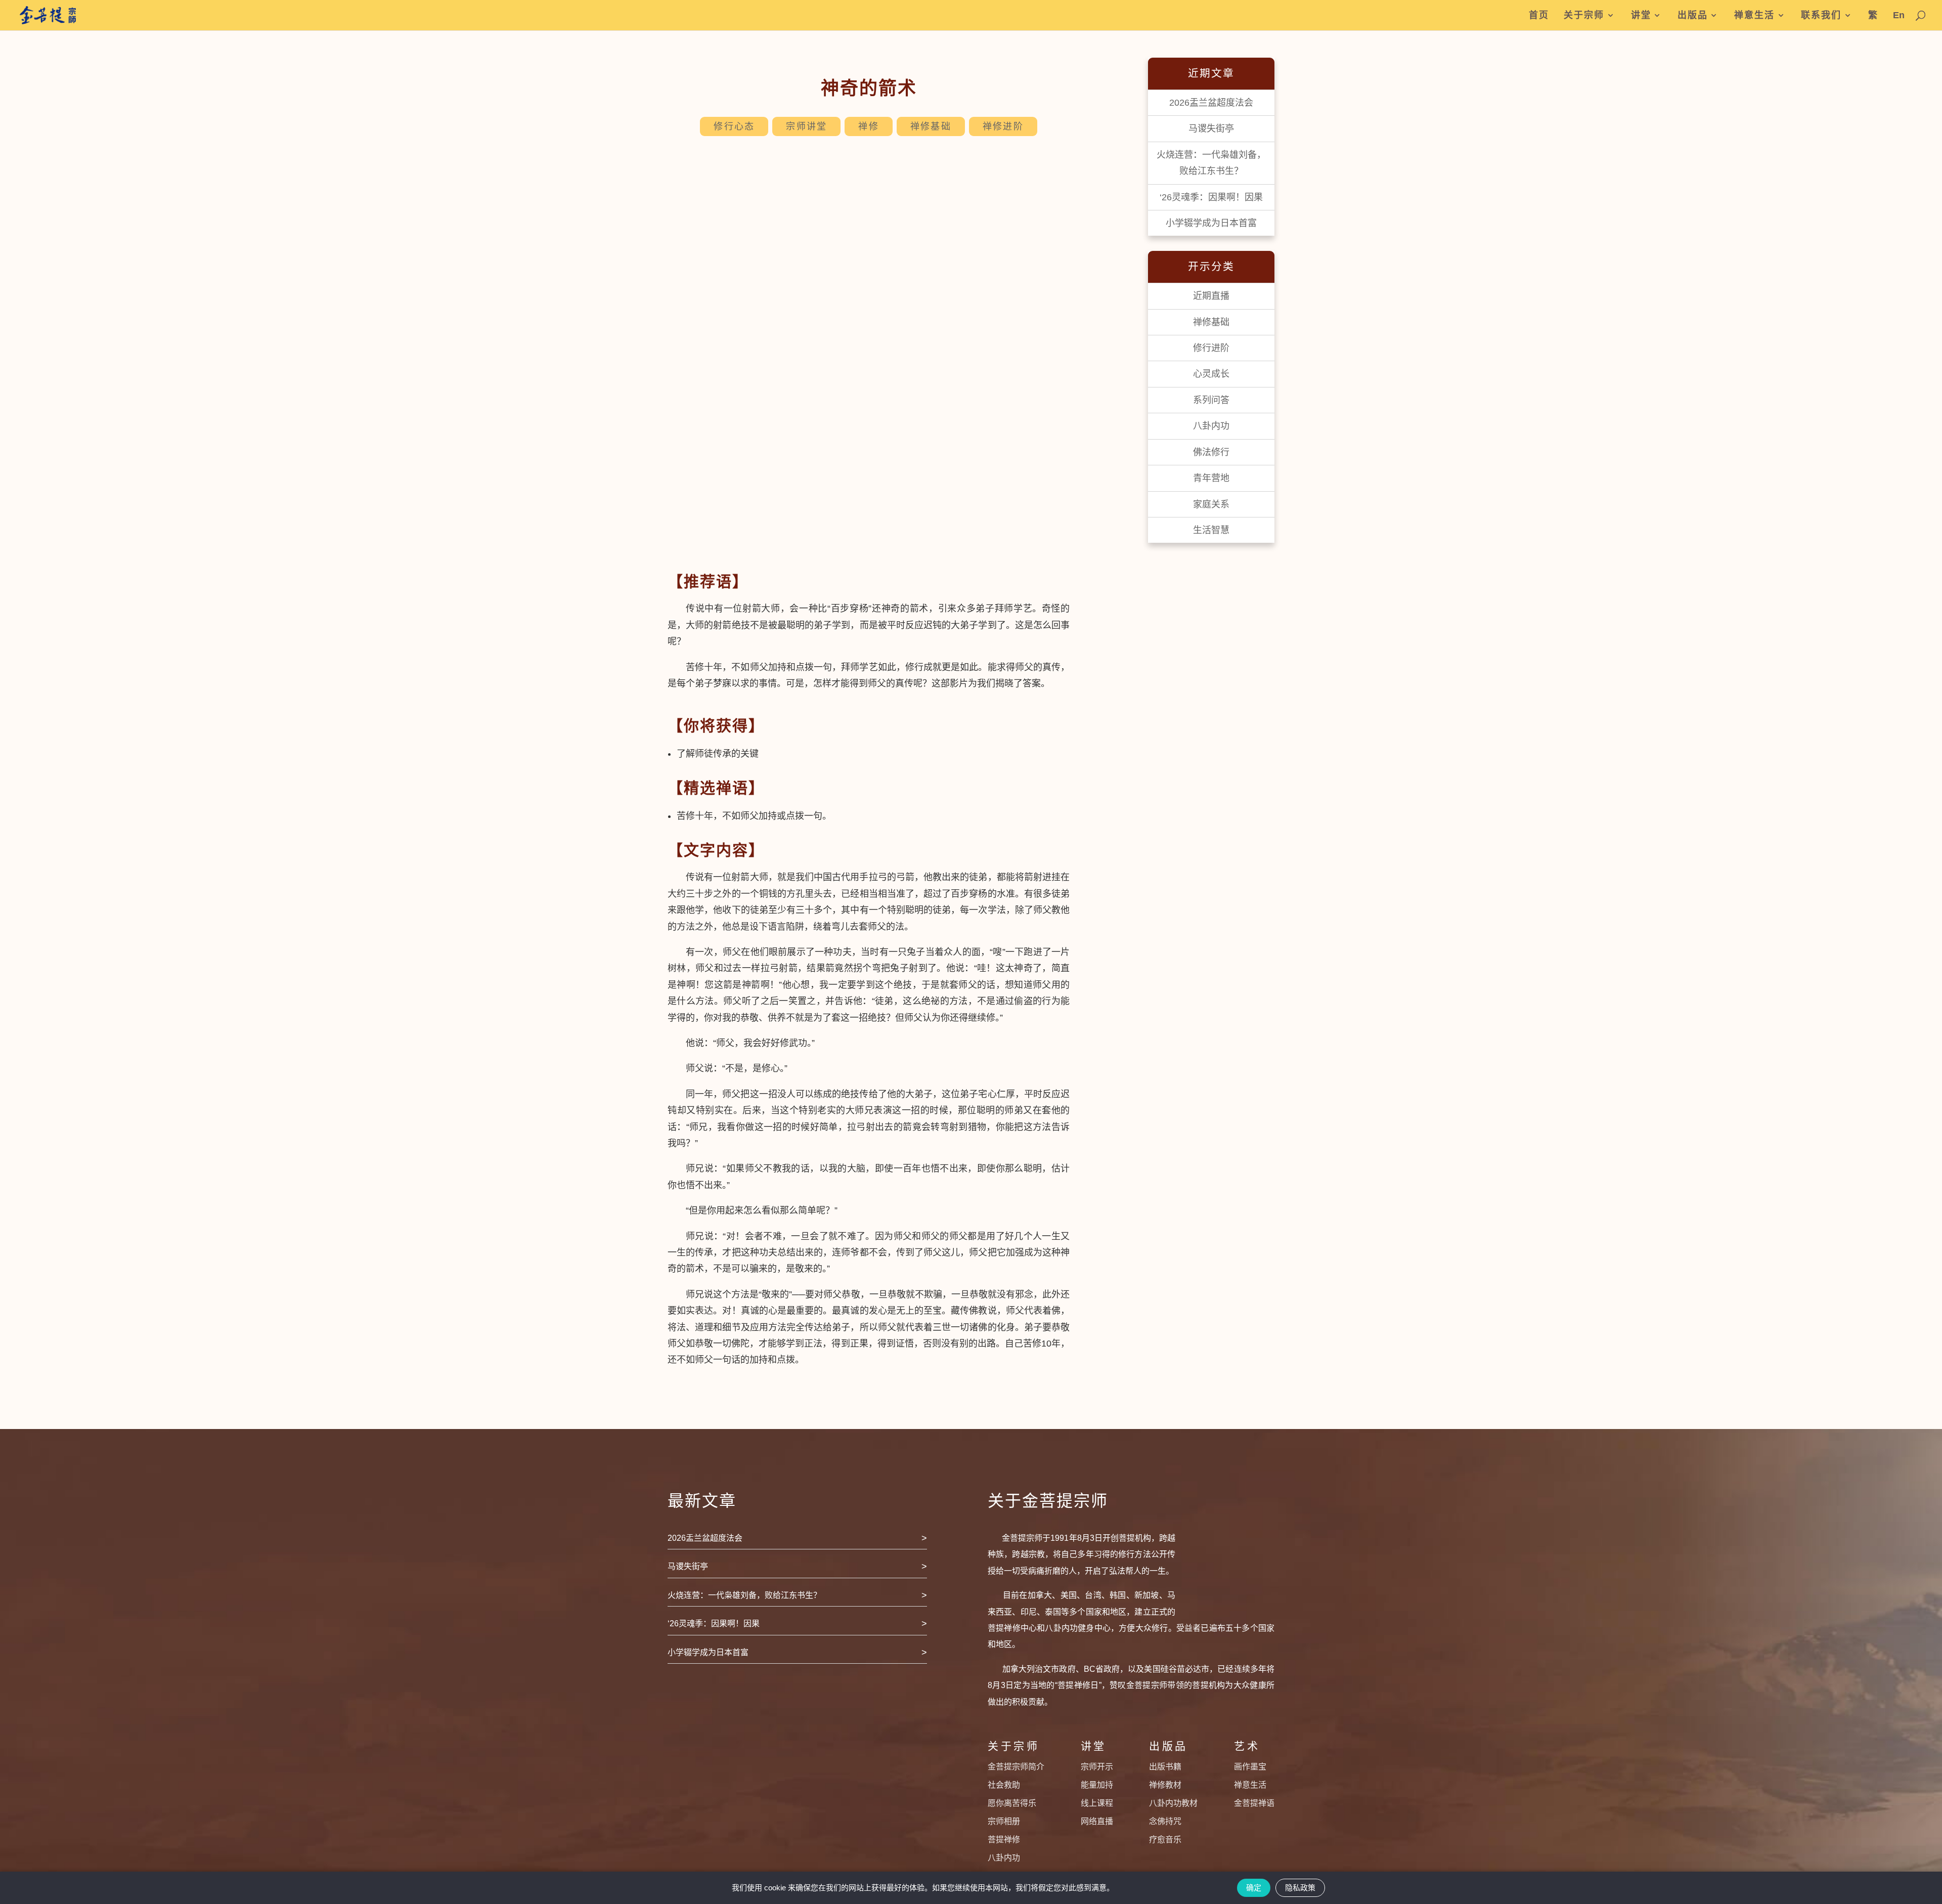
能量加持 (1097, 1785)
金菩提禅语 (1254, 1803)
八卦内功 (1211, 426)
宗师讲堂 (806, 126)
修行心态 (734, 126)
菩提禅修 (1004, 1840)
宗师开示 (1097, 1767)
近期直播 (1211, 296)
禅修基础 (931, 126)
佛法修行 (1211, 452)
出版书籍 (1165, 1767)
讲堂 (1641, 15)
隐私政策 (1300, 1888)
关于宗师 (1584, 15)
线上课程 (1097, 1803)
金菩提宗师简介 (1016, 1767)
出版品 (1693, 15)
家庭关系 (1211, 504)
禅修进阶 (1003, 126)
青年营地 (1211, 478)
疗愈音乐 (1165, 1840)
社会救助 (1004, 1785)
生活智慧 (1211, 530)
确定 (1254, 1888)
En (1899, 15)
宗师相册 (1004, 1821)
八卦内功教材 (1173, 1803)
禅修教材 (1165, 1785)
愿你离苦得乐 (1012, 1803)
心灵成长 (1211, 374)
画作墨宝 (1250, 1767)
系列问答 (1211, 400)
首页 (1539, 15)
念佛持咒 (1165, 1821)
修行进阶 (1211, 348)
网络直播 (1097, 1821)
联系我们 (1821, 15)
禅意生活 (1754, 15)
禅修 (869, 126)
